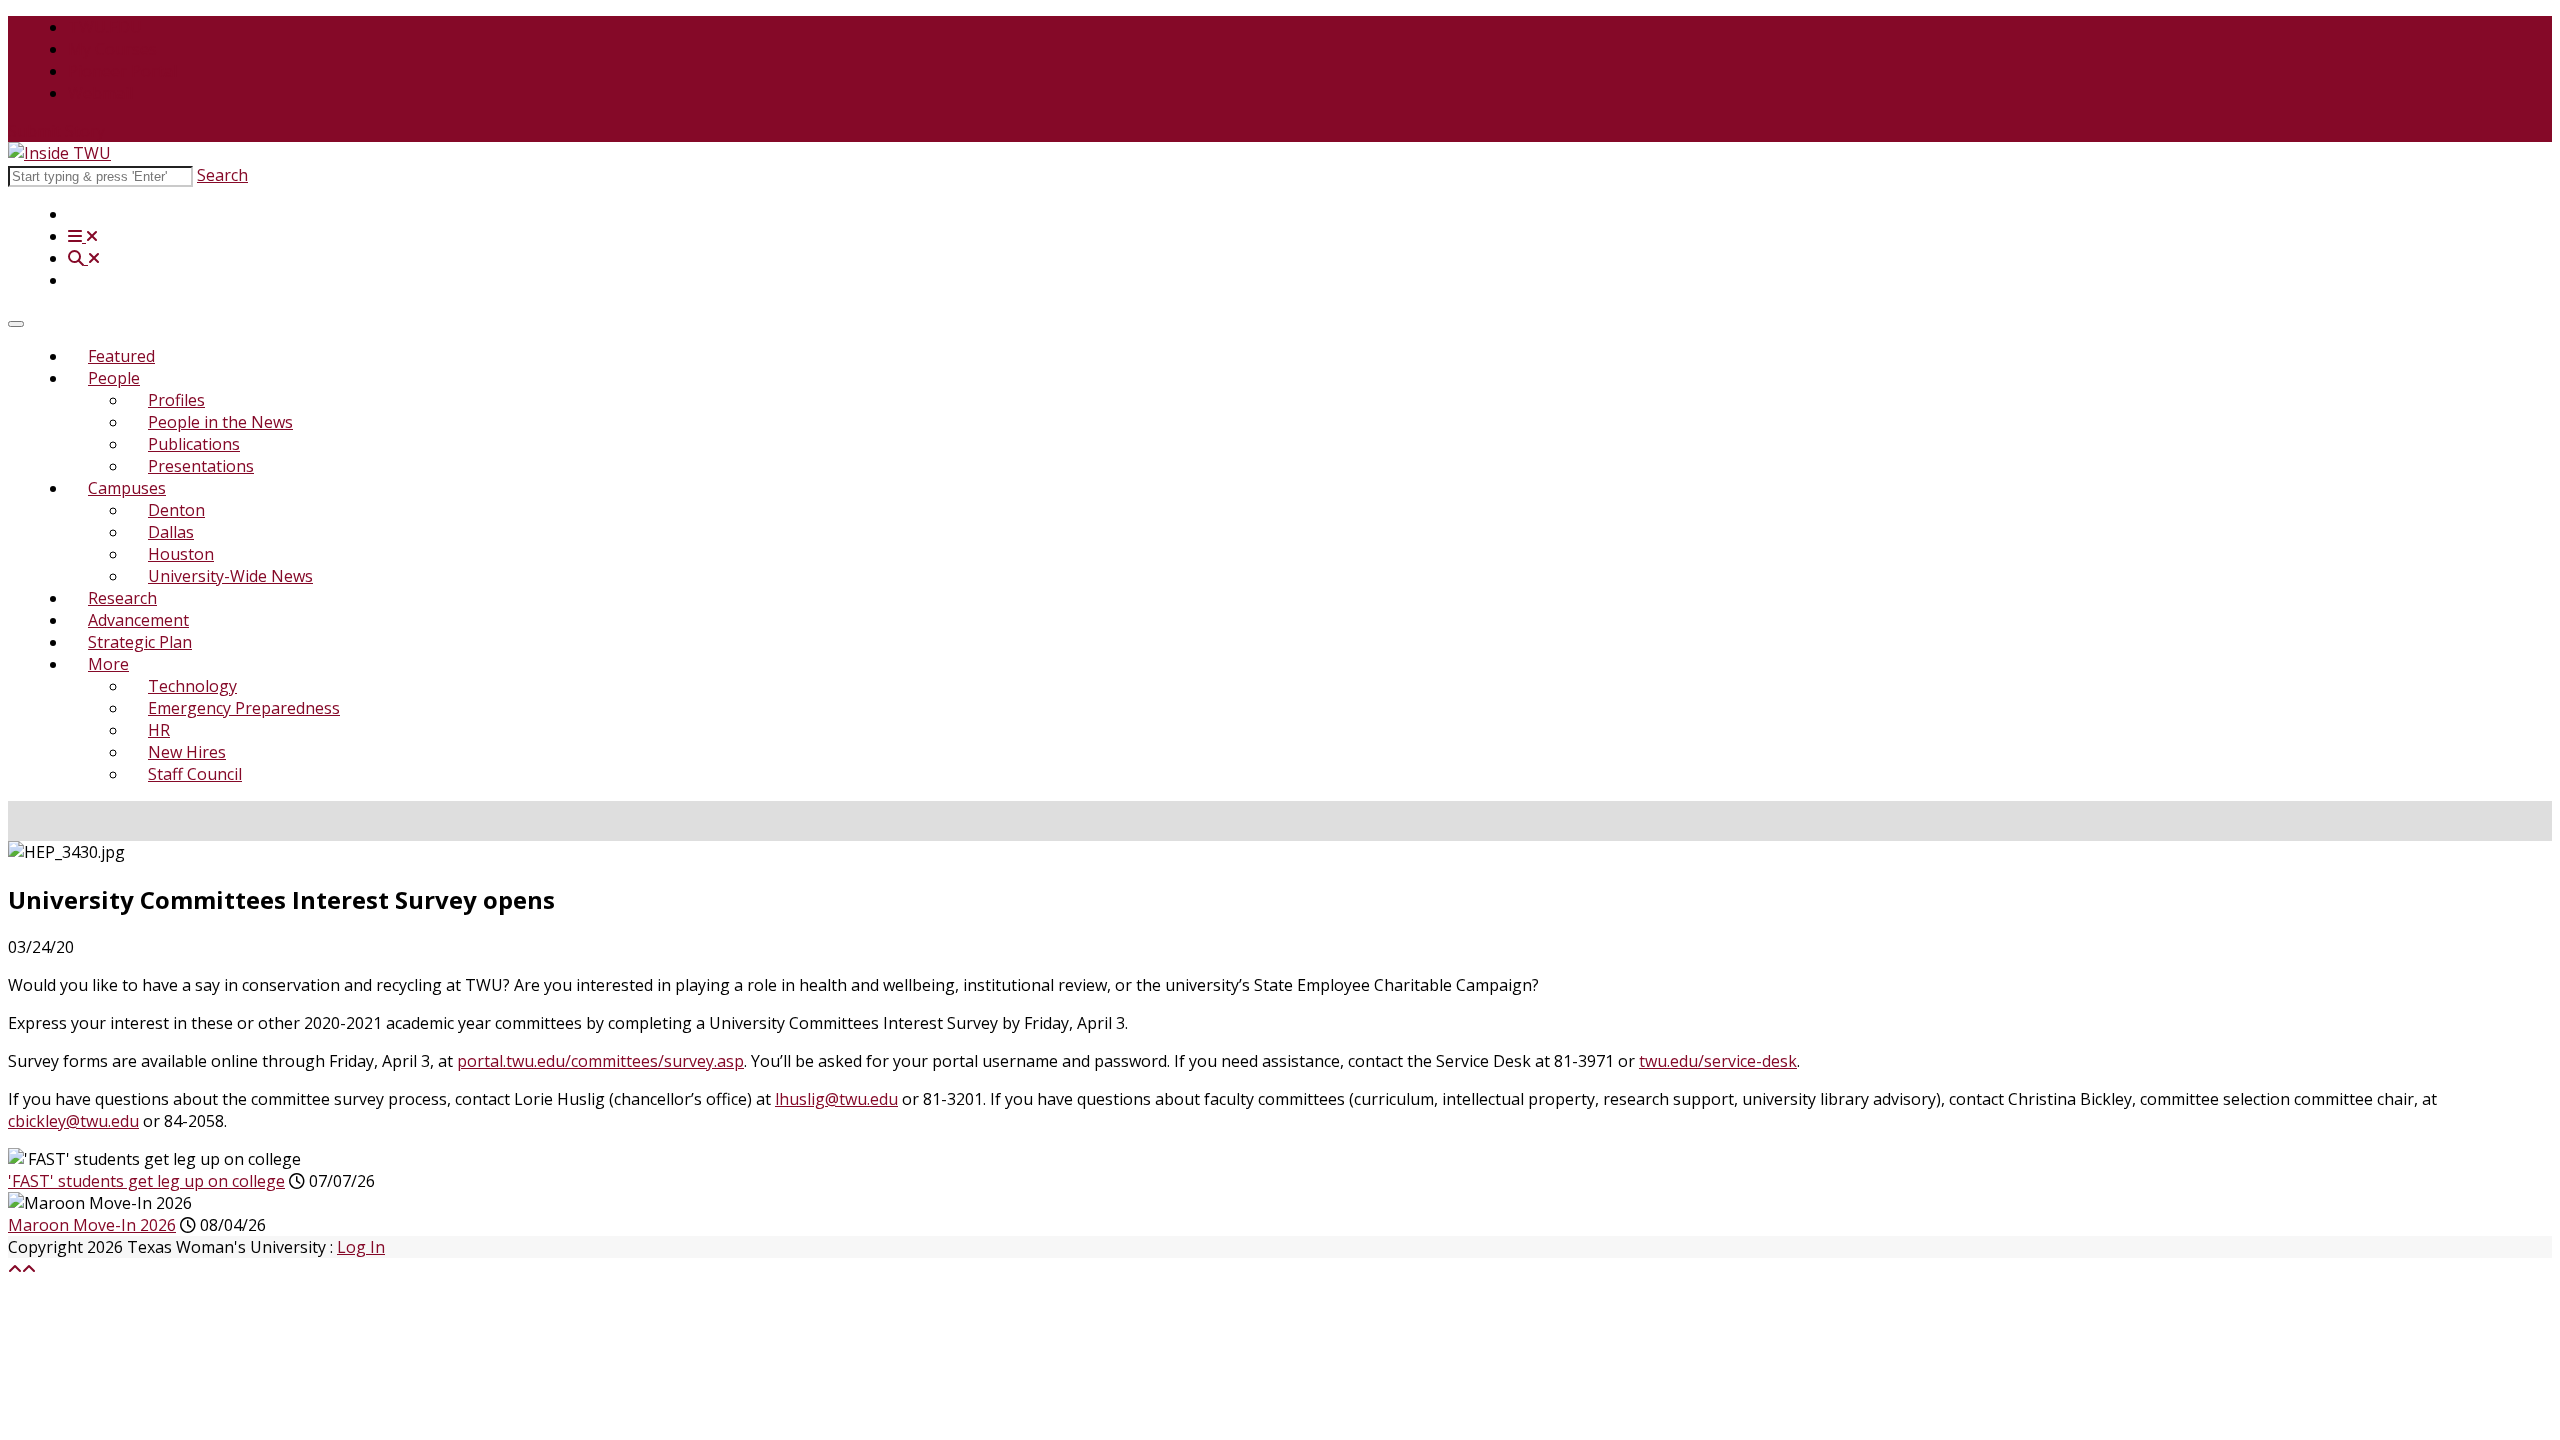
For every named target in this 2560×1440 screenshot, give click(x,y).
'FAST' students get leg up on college (146, 1181)
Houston (181, 554)
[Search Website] (84, 258)
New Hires (187, 752)
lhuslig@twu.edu (836, 1099)
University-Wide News (230, 576)
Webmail (100, 93)
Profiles (176, 400)
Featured (121, 356)
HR (159, 730)
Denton (176, 510)
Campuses (127, 488)
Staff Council (195, 774)
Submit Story (56, 131)
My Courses (112, 49)
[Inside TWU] (59, 153)
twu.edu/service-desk (1718, 1061)
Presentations (201, 466)
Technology (192, 686)
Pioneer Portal (122, 71)
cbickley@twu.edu (73, 1121)
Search (222, 175)
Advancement (138, 620)
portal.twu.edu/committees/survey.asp (600, 1061)
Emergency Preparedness (244, 708)
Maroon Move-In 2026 (92, 1225)
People (114, 378)
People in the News (220, 422)
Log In (361, 1247)
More (108, 664)
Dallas (171, 532)
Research (122, 598)
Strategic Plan (140, 642)
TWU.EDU (105, 27)
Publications (194, 444)
